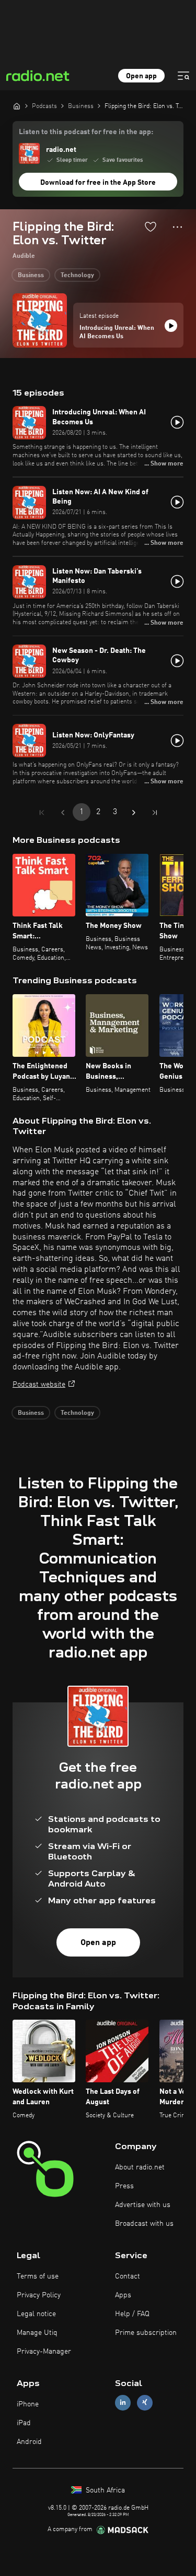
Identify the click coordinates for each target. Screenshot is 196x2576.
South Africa (104, 2490)
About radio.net (140, 2167)
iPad (24, 2423)
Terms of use (38, 2276)
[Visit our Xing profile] (145, 2402)
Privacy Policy (39, 2295)
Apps (123, 2295)
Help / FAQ (132, 2314)
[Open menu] (183, 76)
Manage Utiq (37, 2333)
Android (29, 2442)
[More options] (177, 227)
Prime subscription (146, 2333)
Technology (77, 276)
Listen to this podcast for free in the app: (86, 132)
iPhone (28, 2404)
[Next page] (134, 813)
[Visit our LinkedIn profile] (123, 2402)
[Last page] (155, 813)
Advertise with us (143, 2205)
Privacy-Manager (44, 2352)
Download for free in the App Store (98, 183)
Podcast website (39, 1385)
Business (31, 276)
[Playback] (171, 326)
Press (124, 2186)
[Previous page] (63, 813)
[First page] (42, 813)
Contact (128, 2276)
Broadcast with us (144, 2224)
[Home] (17, 106)
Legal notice (36, 2314)
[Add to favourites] (151, 226)
